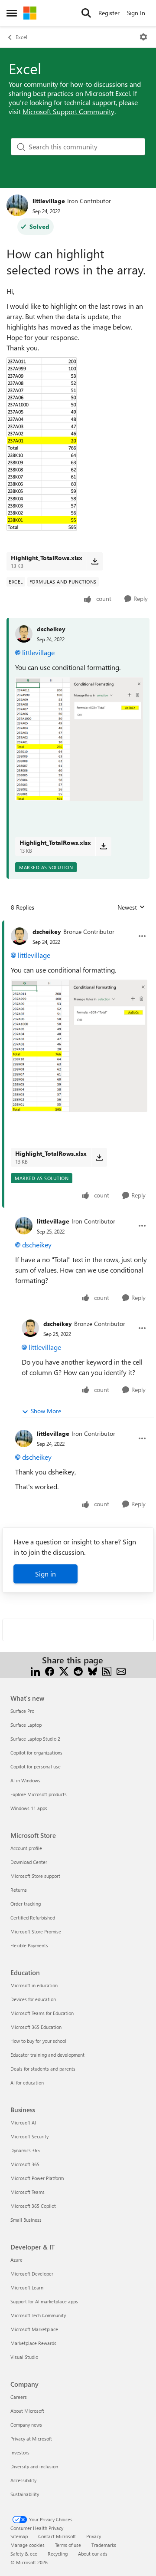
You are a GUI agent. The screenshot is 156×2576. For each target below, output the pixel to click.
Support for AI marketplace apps (44, 2301)
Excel (21, 37)
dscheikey (51, 629)
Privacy (94, 2536)
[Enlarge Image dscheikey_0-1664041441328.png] (79, 739)
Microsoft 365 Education (36, 2027)
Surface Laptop (26, 1725)
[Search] (86, 13)
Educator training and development (47, 2055)
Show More (46, 1411)
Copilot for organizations (36, 1753)
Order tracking (26, 1904)
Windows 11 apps (29, 1808)
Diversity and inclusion (34, 2466)
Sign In (136, 13)
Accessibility (23, 2480)
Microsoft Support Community (68, 111)
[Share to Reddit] (78, 1671)
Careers (19, 2397)
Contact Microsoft (57, 2536)
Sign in (45, 1574)
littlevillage (49, 201)
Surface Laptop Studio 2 (35, 1739)
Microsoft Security (29, 2136)
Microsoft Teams (28, 2192)
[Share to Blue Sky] (93, 1671)
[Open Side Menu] (12, 13)
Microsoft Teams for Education (42, 2013)
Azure (16, 2260)
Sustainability (25, 2494)
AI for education (27, 2083)
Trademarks (104, 2545)
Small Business (26, 2220)
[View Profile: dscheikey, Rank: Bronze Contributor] (19, 936)
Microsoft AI (23, 2122)
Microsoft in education (34, 1985)
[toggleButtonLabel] (143, 37)
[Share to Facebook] (50, 1671)
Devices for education (33, 1999)
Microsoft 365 (25, 2164)
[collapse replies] (78, 925)
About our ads (93, 2554)
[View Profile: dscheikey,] (24, 634)
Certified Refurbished (33, 1918)
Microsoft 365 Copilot (33, 2206)
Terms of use (68, 2545)
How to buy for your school (38, 2041)
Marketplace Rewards (33, 2343)
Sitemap (19, 2536)
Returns (19, 1890)
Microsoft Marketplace (34, 2329)
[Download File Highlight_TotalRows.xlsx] (95, 561)
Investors (20, 2452)
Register (109, 13)
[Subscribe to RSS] (107, 1671)
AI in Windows (25, 1780)
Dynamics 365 (25, 2150)
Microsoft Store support (35, 1876)
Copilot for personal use (36, 1766)
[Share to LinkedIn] (35, 1671)
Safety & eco (24, 2554)
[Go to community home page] (30, 13)
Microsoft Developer (32, 2274)
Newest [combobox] (131, 907)
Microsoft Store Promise (36, 1931)
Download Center (29, 1862)
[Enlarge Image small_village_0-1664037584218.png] (42, 444)
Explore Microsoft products (39, 1794)
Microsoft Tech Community (38, 2315)
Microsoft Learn (27, 2287)
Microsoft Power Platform (37, 2178)
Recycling (58, 2554)
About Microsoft (27, 2411)
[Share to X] (64, 1671)
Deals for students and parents (43, 2069)
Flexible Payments (29, 1945)
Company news (26, 2425)
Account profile (26, 1848)
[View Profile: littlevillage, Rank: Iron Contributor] (17, 205)
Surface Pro (22, 1711)
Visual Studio (24, 2357)
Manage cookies (28, 2545)
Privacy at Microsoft (31, 2439)
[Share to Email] (121, 1671)
